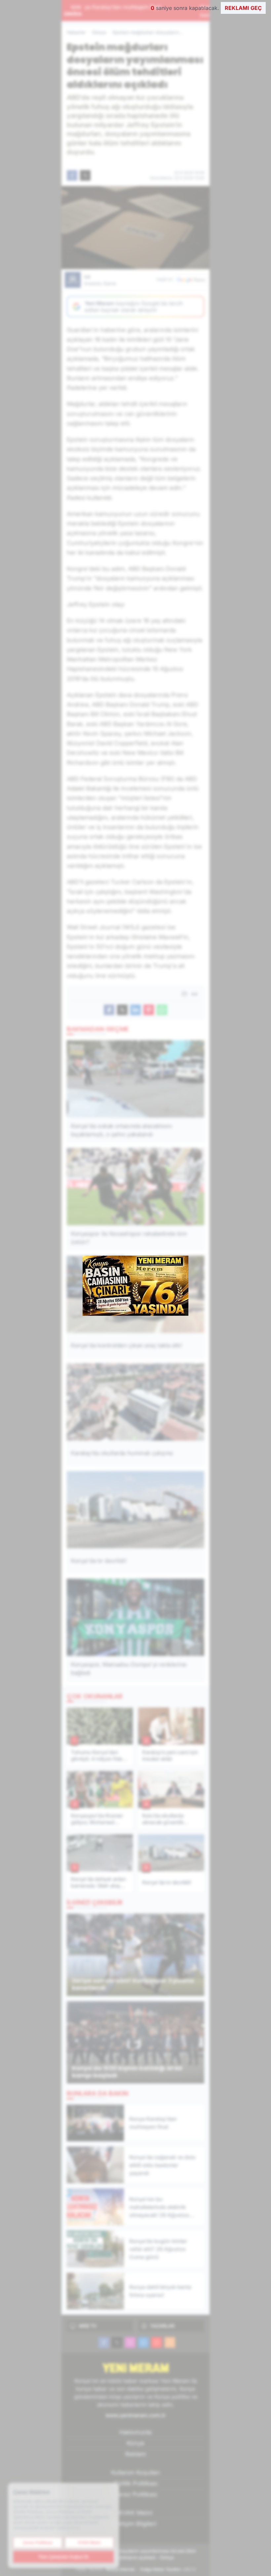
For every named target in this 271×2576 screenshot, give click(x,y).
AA (100, 280)
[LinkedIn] (143, 2342)
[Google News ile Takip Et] (191, 280)
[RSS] (170, 2342)
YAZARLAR (162, 2326)
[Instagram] (130, 2342)
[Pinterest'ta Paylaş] (149, 1010)
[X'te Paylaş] (85, 175)
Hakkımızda (135, 2432)
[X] (117, 2342)
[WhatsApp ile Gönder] (162, 1010)
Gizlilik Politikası (136, 2483)
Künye (135, 2443)
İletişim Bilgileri (135, 2524)
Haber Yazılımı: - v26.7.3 (136, 2569)
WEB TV (88, 2326)
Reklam (136, 2454)
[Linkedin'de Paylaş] (135, 1010)
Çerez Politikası (135, 2494)
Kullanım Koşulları (135, 2472)
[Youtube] (157, 2342)
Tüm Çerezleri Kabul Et (63, 2557)
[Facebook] (104, 2342)
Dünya (99, 32)
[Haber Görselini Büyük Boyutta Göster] (135, 228)
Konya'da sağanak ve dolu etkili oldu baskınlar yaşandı (142, 11)
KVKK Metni (136, 2513)
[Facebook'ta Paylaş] (72, 175)
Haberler (76, 32)
